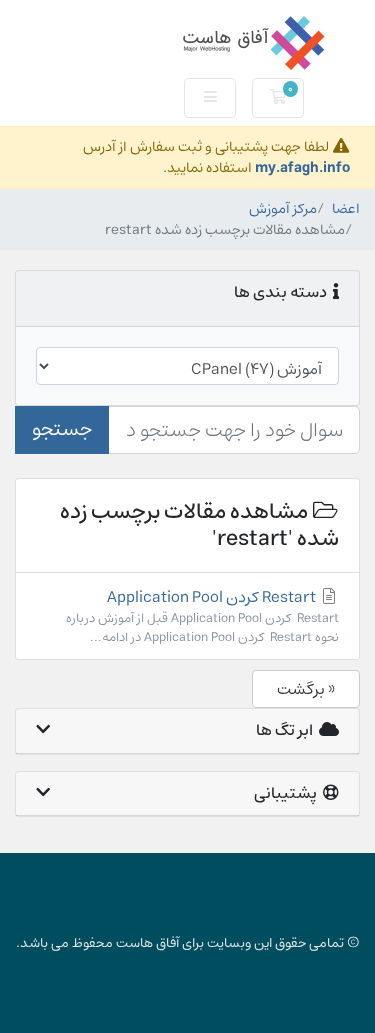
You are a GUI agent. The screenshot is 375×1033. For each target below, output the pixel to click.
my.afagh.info (302, 167)
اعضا (346, 209)
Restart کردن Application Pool (202, 616)
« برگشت (306, 689)
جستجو (62, 429)
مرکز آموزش (283, 209)
